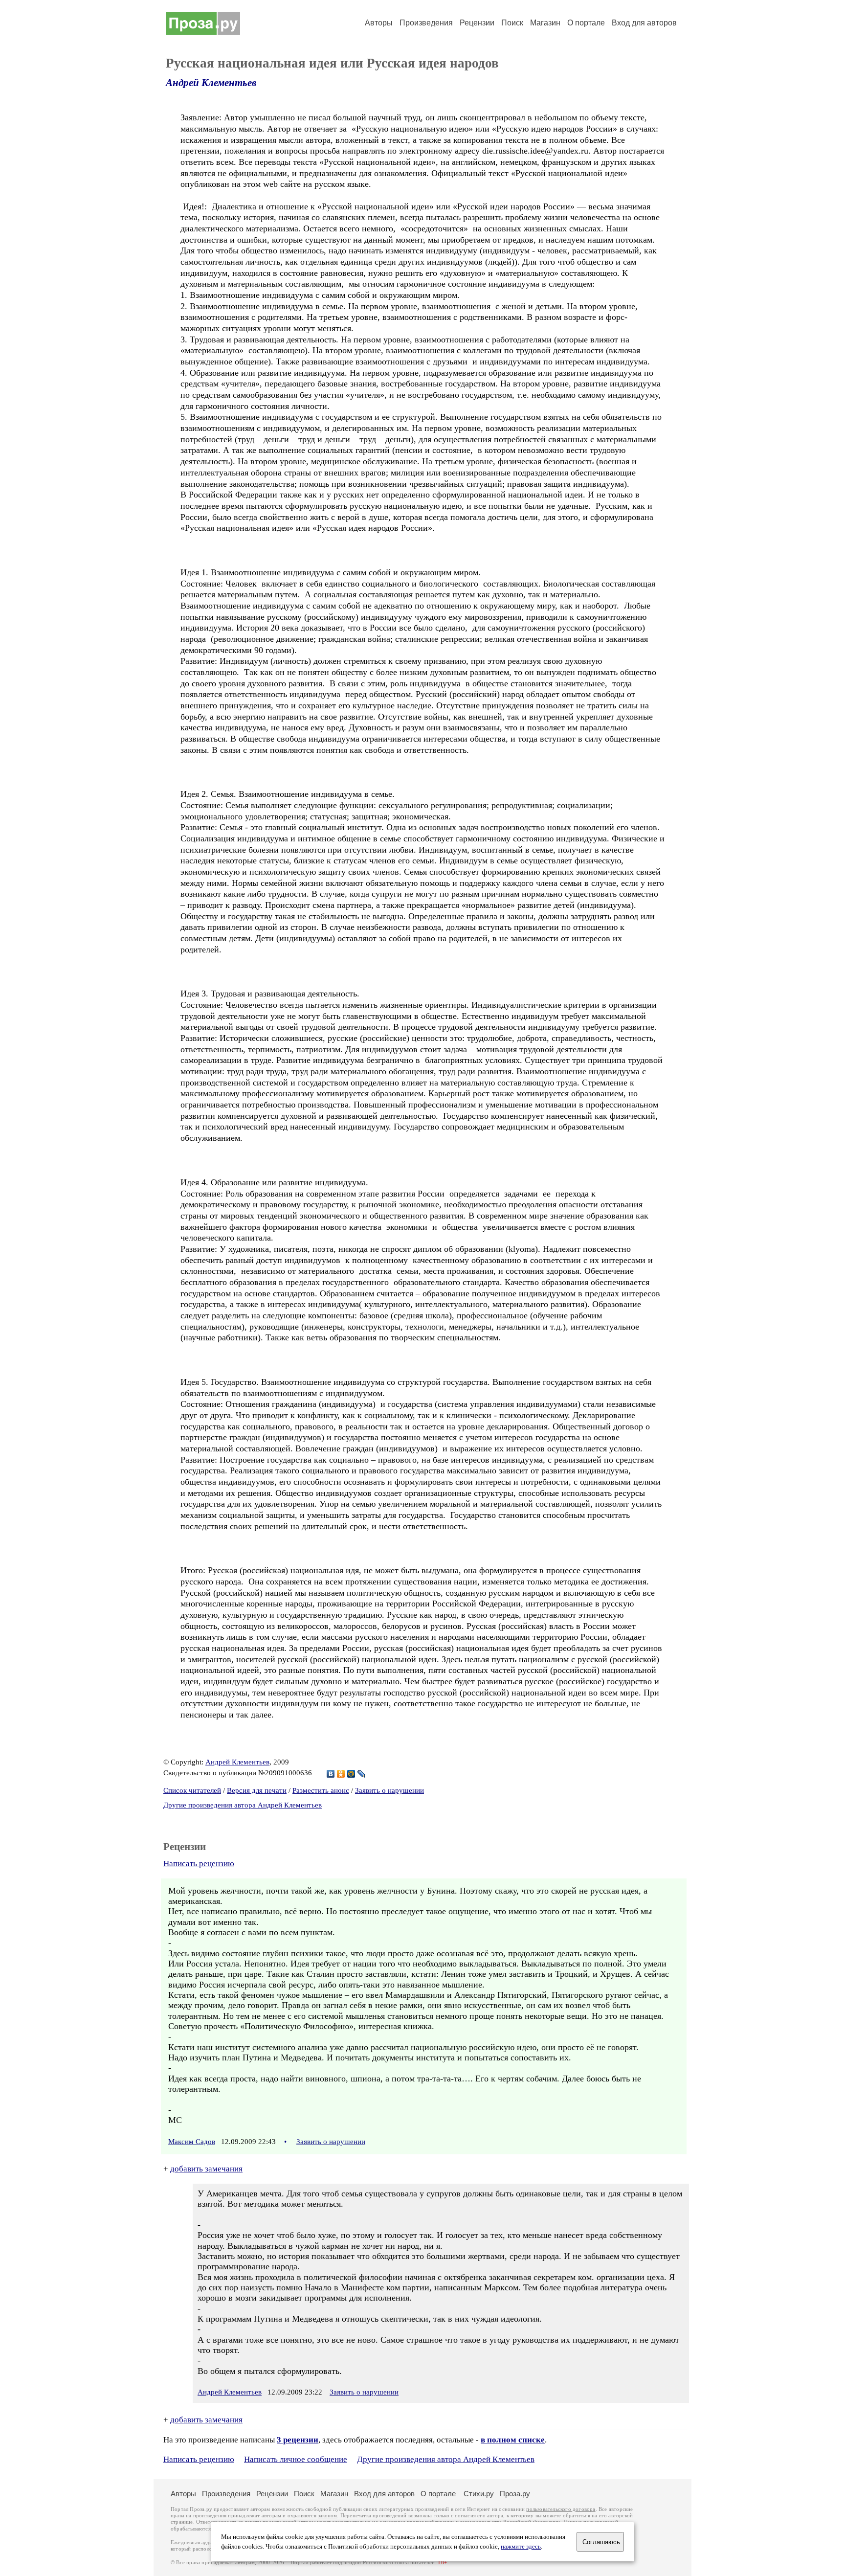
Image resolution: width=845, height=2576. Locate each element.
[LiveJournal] (362, 1774)
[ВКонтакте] (331, 1774)
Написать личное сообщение (296, 2459)
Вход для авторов (644, 23)
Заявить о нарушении (389, 1790)
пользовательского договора (561, 2509)
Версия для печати (257, 1790)
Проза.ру (515, 2494)
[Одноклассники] (341, 1774)
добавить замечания (206, 2169)
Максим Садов (192, 2142)
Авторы (379, 23)
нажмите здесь (521, 2547)
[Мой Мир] (351, 1774)
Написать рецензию (199, 1864)
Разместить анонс (321, 1790)
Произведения (426, 23)
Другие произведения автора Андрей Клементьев (243, 1805)
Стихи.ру (479, 2494)
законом (327, 2516)
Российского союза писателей (399, 2563)
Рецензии (477, 23)
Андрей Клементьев (211, 83)
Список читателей (192, 1790)
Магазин (545, 23)
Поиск (512, 23)
